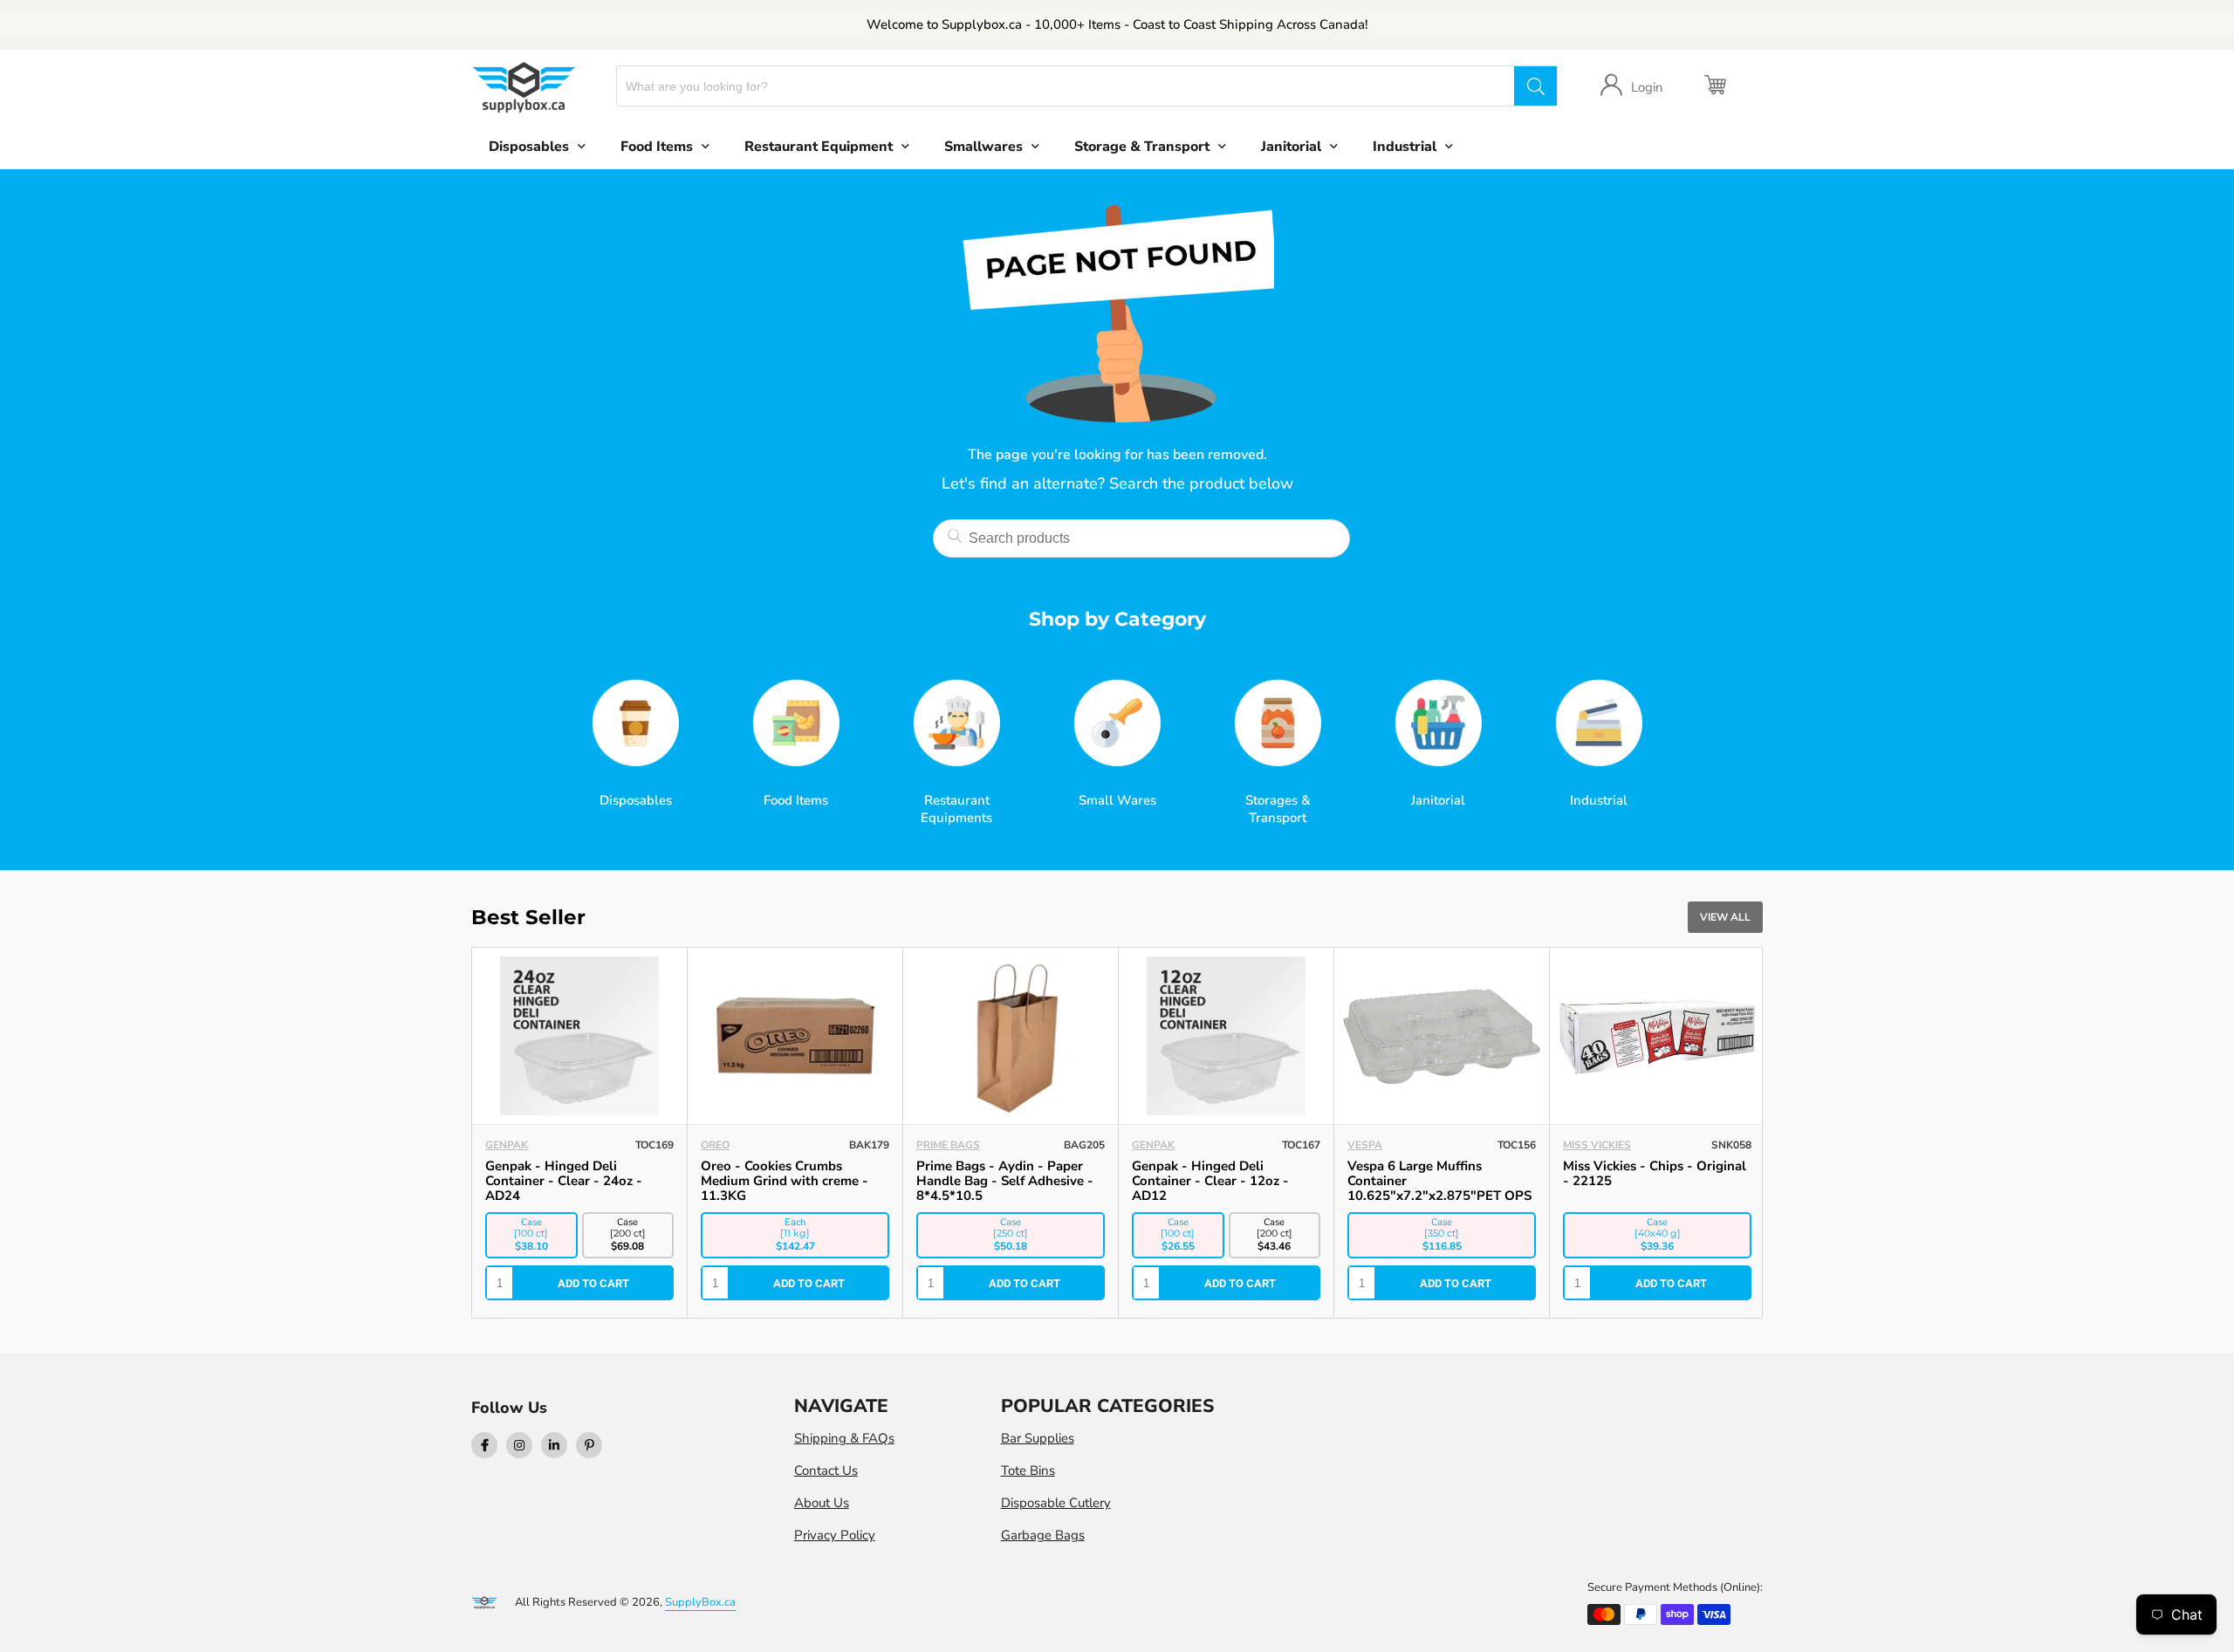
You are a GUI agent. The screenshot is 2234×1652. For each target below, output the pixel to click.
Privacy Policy (835, 1535)
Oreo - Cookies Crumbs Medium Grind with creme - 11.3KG (785, 1181)
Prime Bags (948, 1145)
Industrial (1405, 147)
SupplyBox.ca (700, 1602)
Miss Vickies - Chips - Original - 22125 (1655, 1173)
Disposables (529, 147)
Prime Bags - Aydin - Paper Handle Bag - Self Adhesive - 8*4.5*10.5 (1005, 1181)
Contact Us (826, 1470)
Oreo (715, 1145)
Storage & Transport (1142, 147)
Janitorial (1291, 147)
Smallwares (983, 147)
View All (1725, 917)
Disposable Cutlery (1056, 1503)
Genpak (507, 1145)
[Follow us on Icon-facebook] (484, 1445)
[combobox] (1066, 86)
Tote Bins (1028, 1470)
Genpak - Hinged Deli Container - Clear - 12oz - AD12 (1210, 1181)
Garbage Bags (1043, 1535)
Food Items (657, 147)
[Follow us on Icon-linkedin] (554, 1445)
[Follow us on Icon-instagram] (519, 1445)
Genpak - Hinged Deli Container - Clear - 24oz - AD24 (564, 1181)
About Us (822, 1503)
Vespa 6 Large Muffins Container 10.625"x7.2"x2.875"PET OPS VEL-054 (1439, 1188)
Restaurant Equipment (819, 147)
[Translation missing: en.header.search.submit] (1535, 86)
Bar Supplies (1038, 1438)
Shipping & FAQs (844, 1438)
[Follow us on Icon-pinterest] (589, 1445)
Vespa (1365, 1145)
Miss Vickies (1597, 1145)
